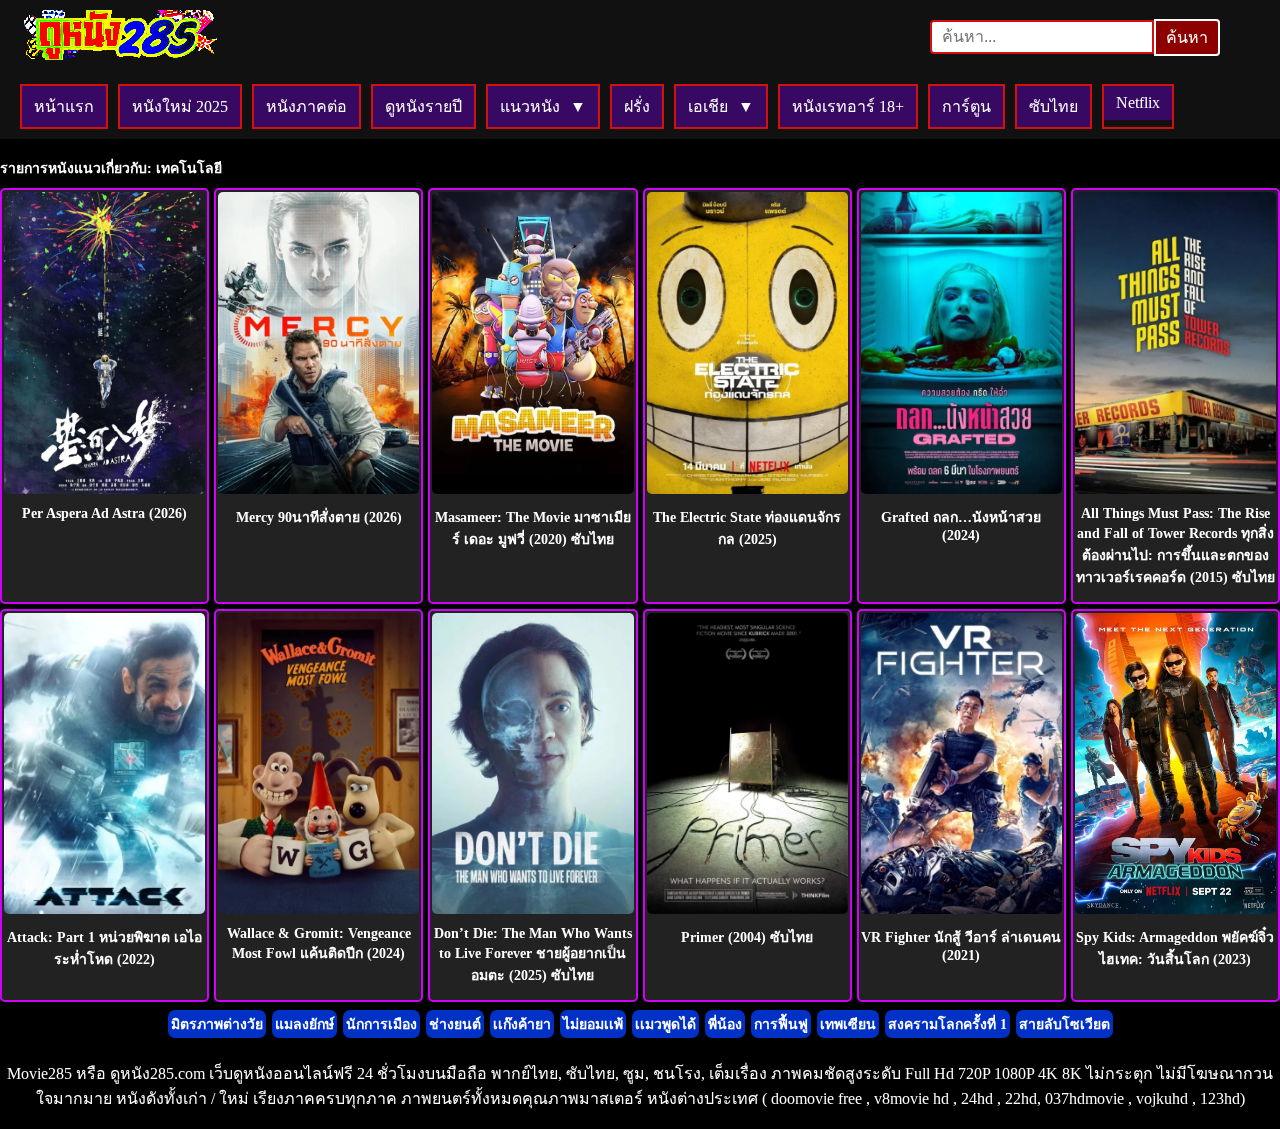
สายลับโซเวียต (1064, 1024)
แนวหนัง (530, 106)
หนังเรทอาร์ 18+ (848, 106)
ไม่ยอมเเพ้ (593, 1024)
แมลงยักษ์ (304, 1024)
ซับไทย (1053, 106)
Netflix (1138, 102)
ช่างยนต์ (455, 1024)
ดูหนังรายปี (423, 106)
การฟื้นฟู (781, 1024)
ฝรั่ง (637, 106)
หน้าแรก (64, 106)
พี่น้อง (725, 1024)
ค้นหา (1187, 37)
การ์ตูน (966, 106)
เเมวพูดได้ (665, 1024)
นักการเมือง (381, 1024)
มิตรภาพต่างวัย (217, 1024)
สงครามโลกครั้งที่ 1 (947, 1024)
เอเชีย (708, 106)
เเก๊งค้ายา (522, 1024)
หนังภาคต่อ (306, 106)
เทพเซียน (848, 1024)
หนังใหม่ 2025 (180, 106)
